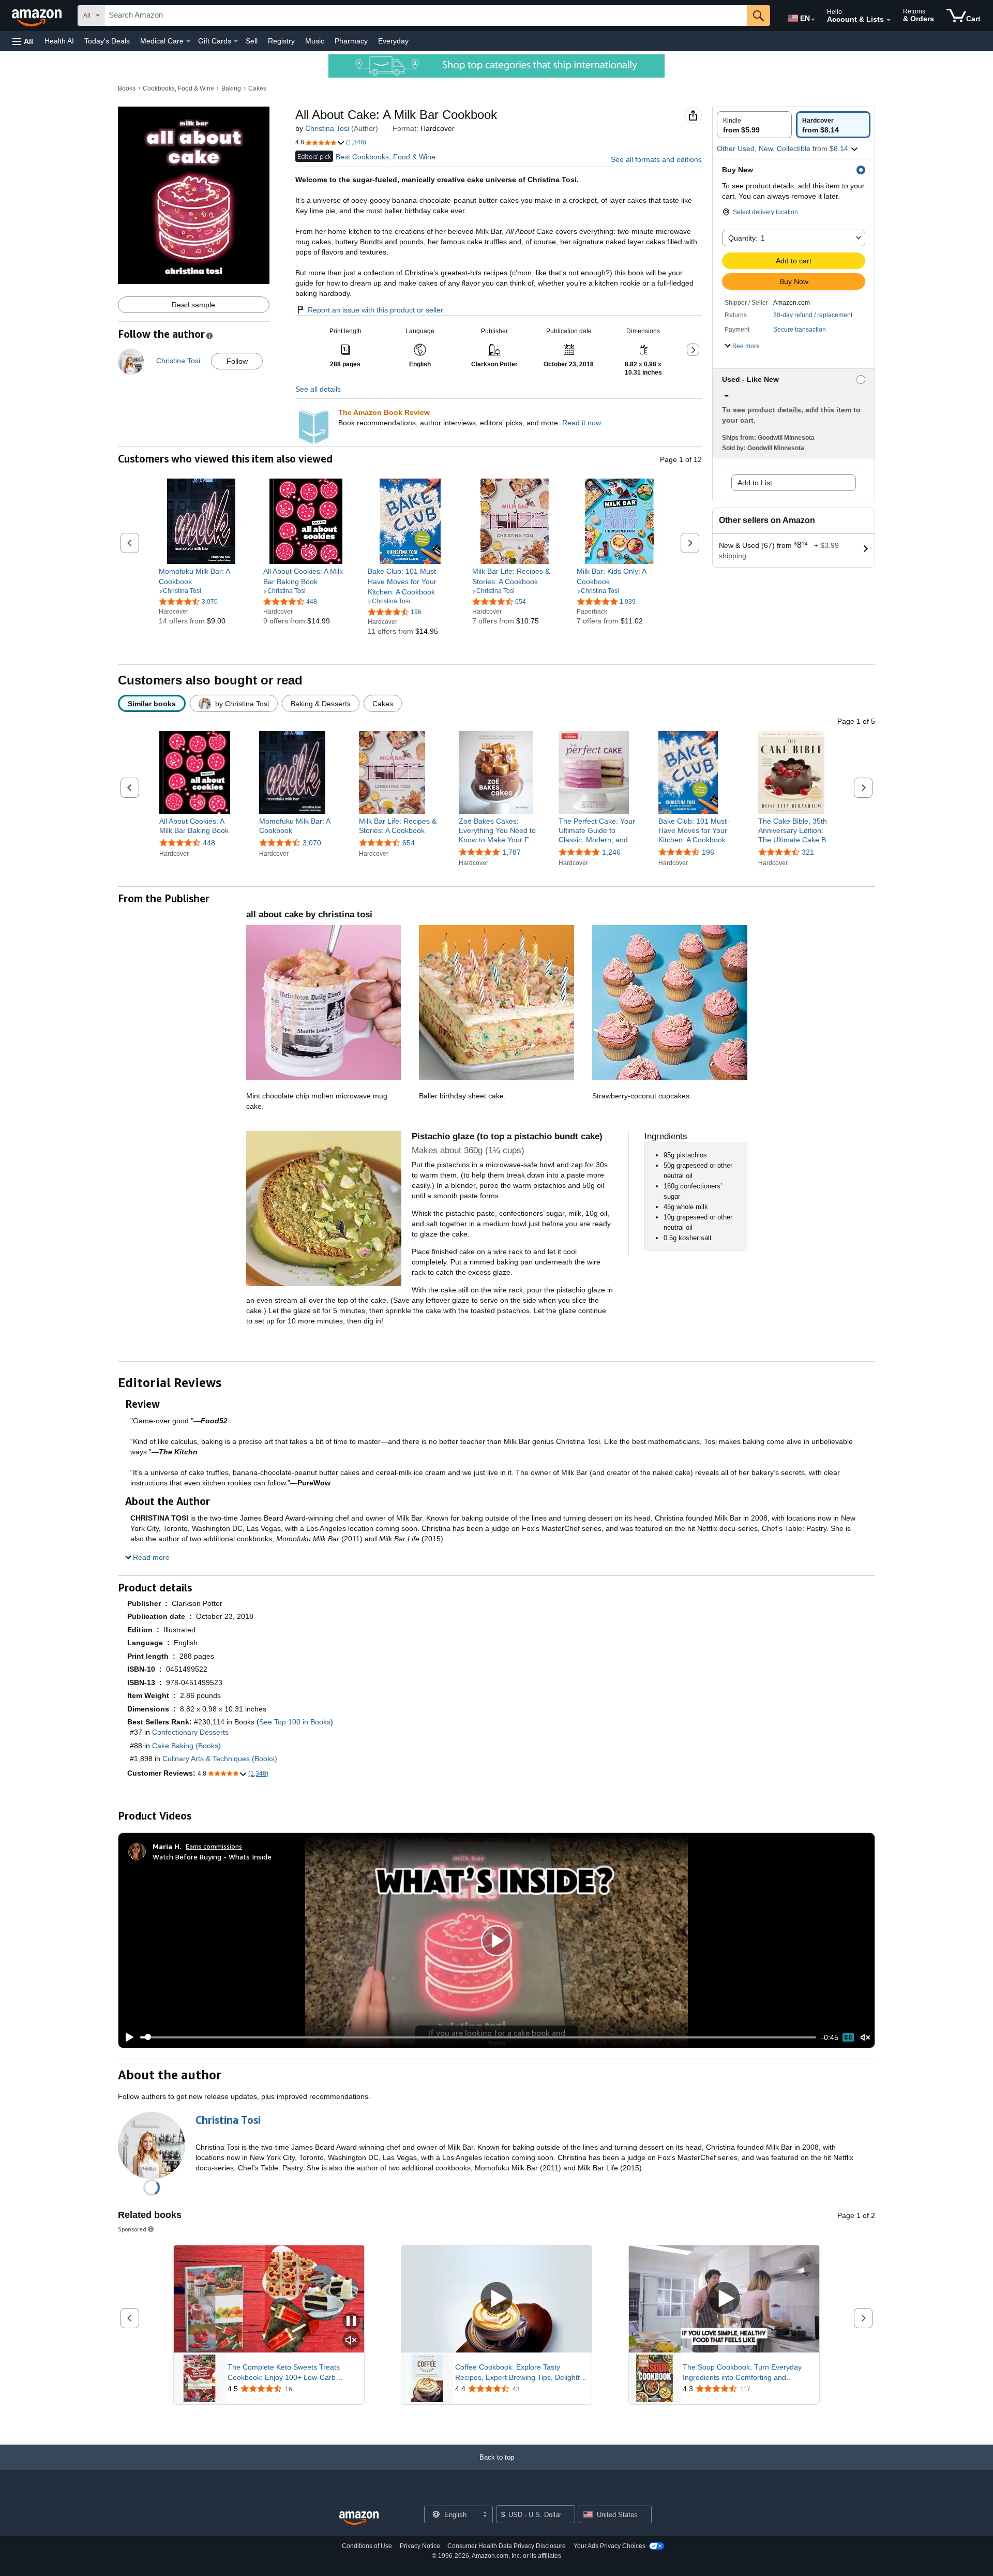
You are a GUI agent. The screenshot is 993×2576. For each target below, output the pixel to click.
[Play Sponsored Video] (496, 2299)
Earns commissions (214, 1846)
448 (209, 843)
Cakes (257, 88)
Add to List (755, 483)
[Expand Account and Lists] (889, 20)
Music (315, 41)
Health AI (59, 41)
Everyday (393, 41)
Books (127, 88)
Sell (252, 41)
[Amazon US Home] (359, 2518)
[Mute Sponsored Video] (351, 2341)
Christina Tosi (327, 128)
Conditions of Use (367, 2546)
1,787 (511, 853)
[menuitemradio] (848, 2037)
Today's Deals (107, 41)
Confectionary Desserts (190, 1732)
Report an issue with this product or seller (375, 310)
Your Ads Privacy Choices (610, 2546)
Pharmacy (351, 41)
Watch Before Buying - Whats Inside (212, 1857)
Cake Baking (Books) (186, 1746)
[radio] (754, 125)
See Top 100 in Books (295, 1722)
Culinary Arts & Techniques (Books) (220, 1759)
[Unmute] (865, 2037)
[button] (23, 41)
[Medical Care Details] (188, 41)
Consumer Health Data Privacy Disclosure (507, 2546)
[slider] (478, 2037)
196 (708, 853)
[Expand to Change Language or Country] (813, 20)
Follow (237, 361)
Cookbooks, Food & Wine (178, 88)
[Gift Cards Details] (236, 41)
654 (409, 843)
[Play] (127, 2037)
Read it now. (582, 423)
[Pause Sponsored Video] (351, 2322)
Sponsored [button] (132, 2229)
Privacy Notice (420, 2546)
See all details (318, 389)
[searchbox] (426, 16)
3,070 (312, 843)
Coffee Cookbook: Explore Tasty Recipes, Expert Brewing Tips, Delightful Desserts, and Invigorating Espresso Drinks (520, 2373)
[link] (201, 576)
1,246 (611, 853)
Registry (281, 41)
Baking (231, 88)
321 (808, 853)
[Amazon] (38, 16)
